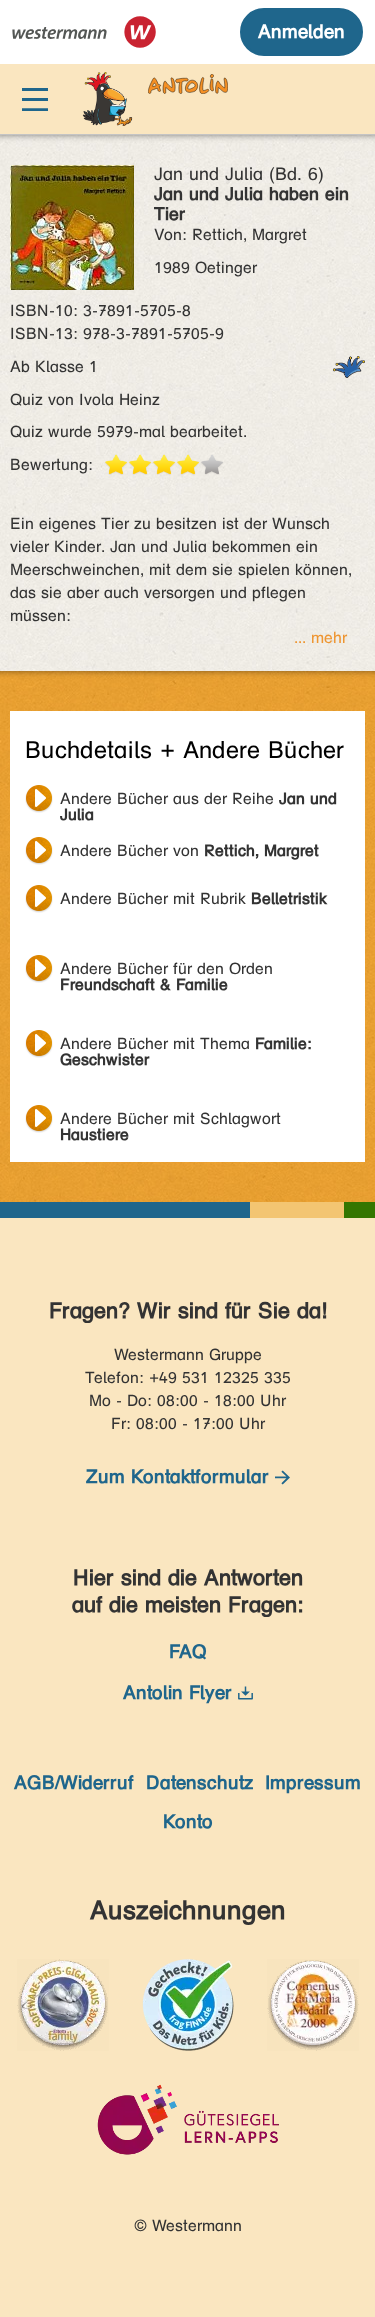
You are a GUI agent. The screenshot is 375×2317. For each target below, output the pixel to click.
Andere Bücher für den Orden (166, 971)
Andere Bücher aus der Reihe (198, 801)
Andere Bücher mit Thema (186, 1046)
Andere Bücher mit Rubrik (193, 898)
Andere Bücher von (189, 850)
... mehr (320, 637)
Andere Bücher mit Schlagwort (170, 1121)
